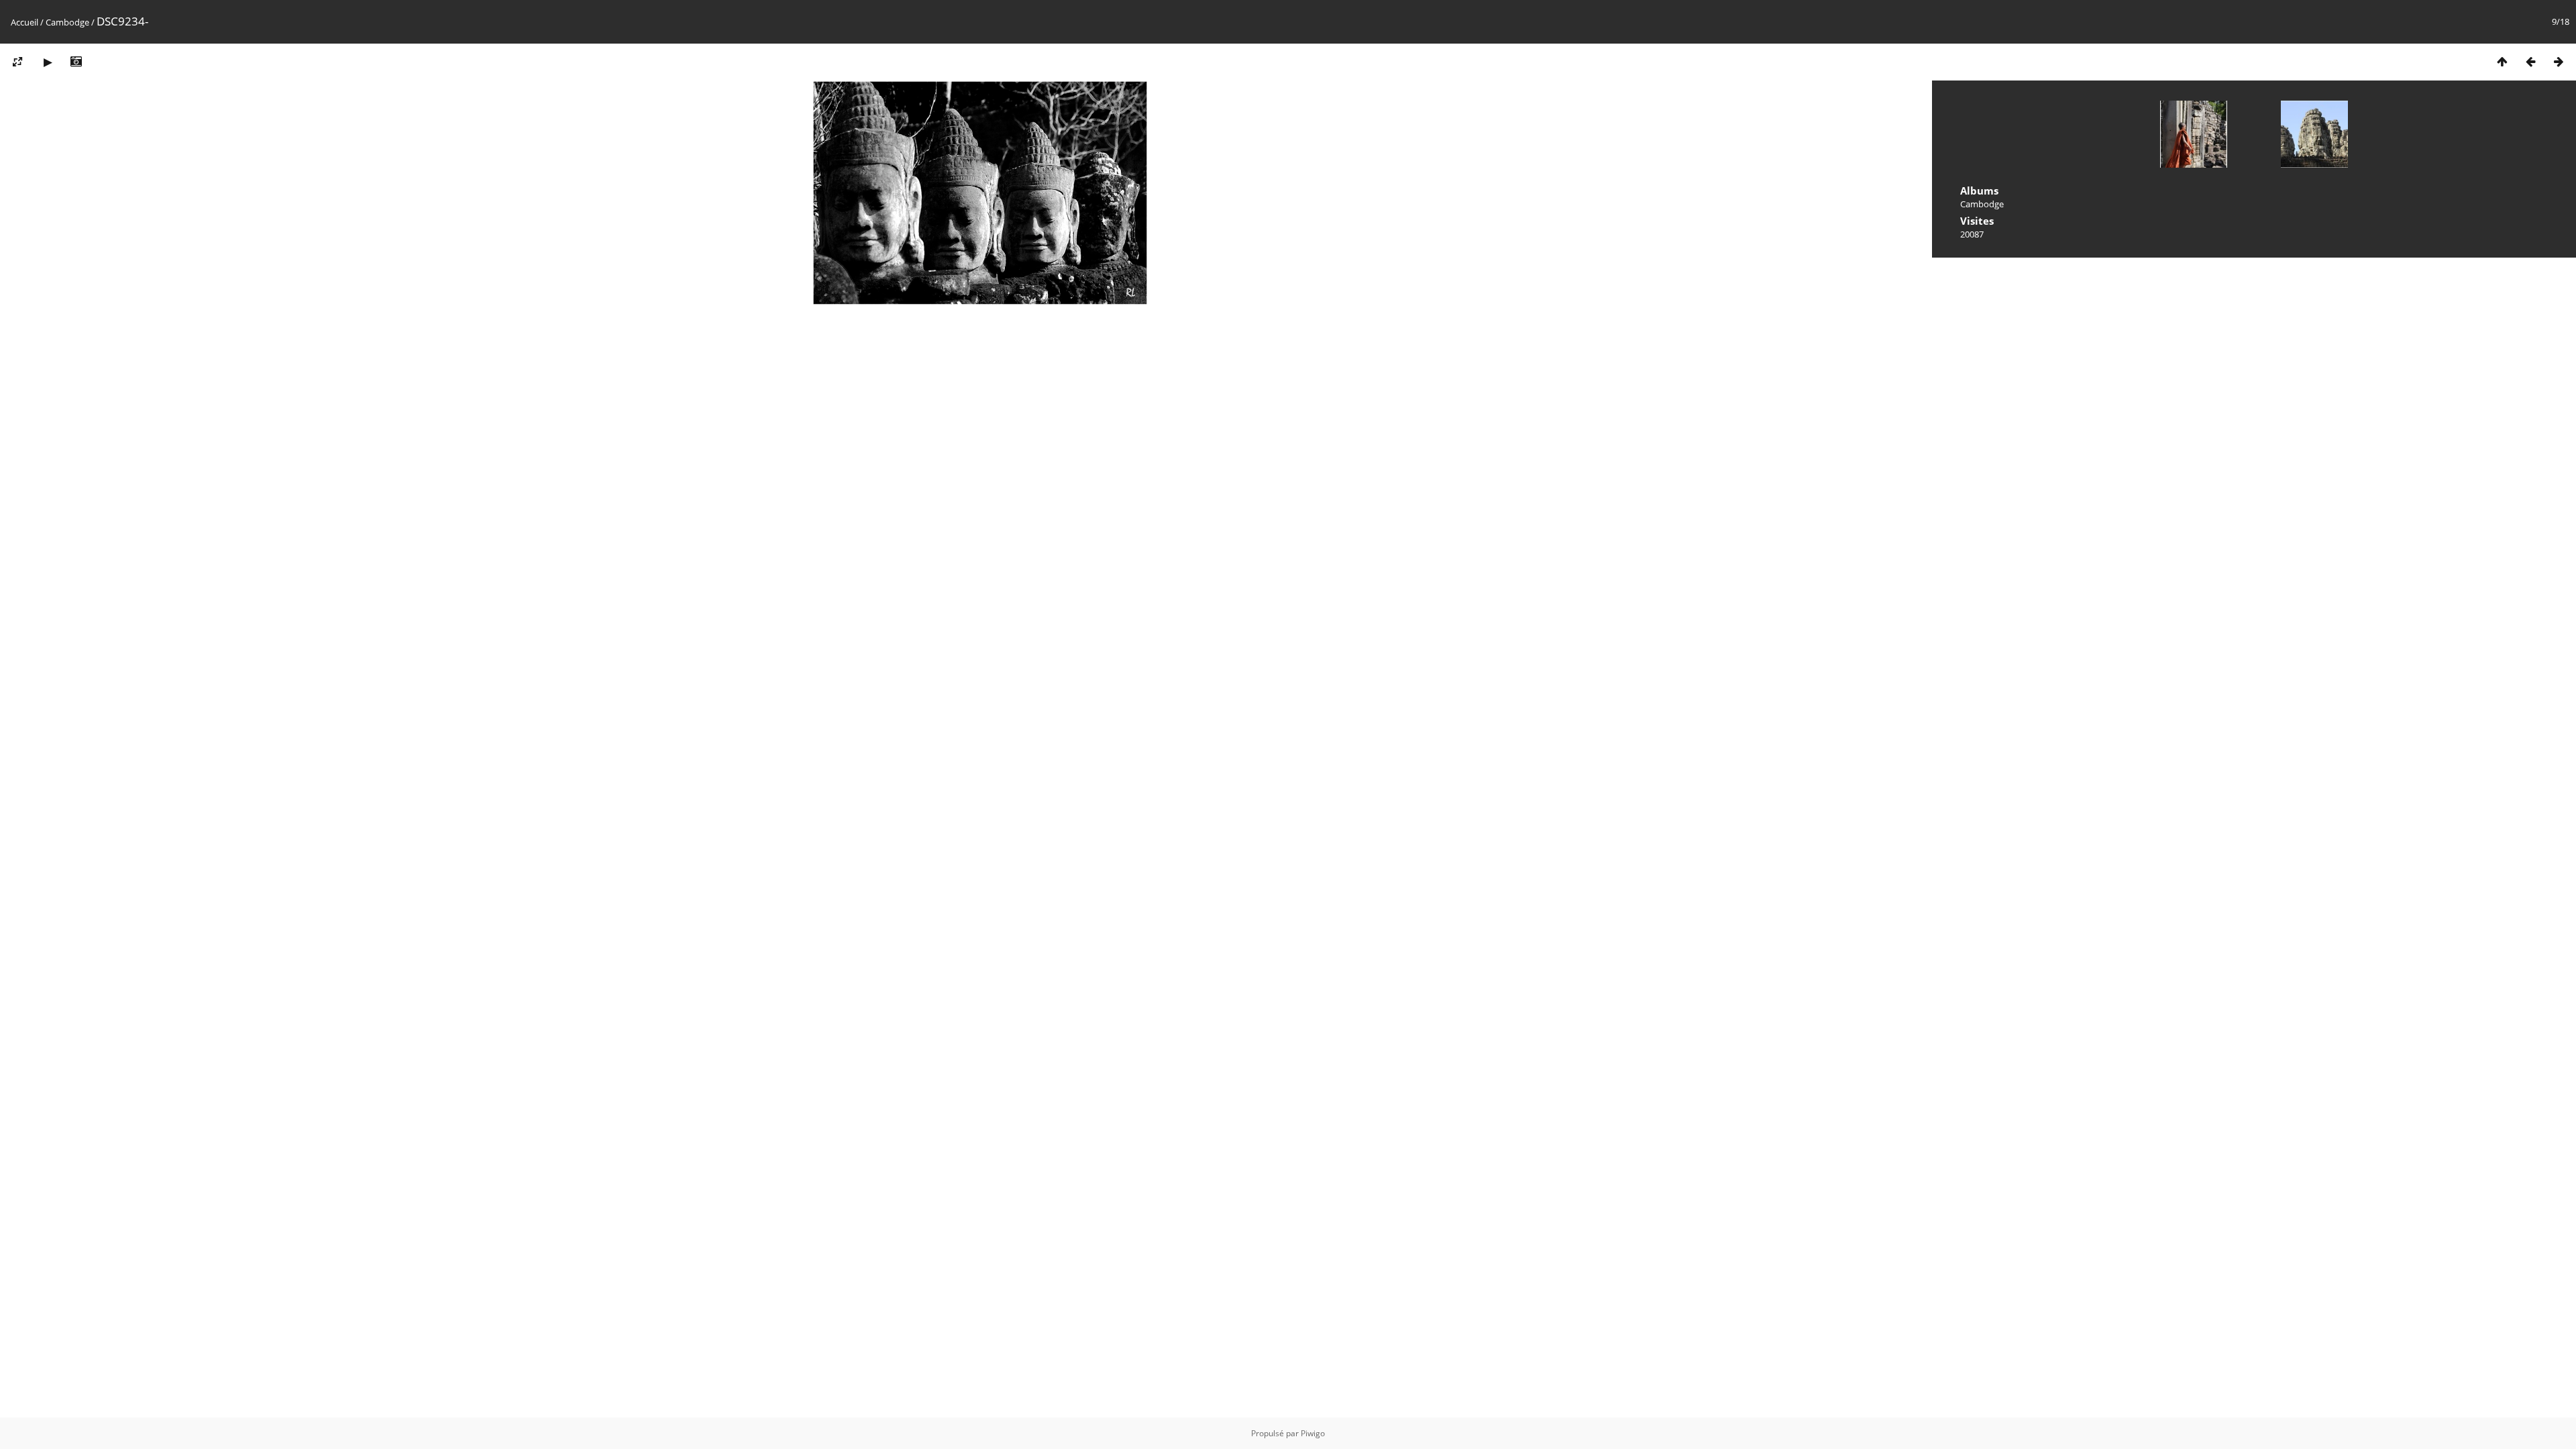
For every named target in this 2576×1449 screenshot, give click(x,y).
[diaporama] (48, 61)
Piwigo (1313, 1433)
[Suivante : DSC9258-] (2559, 61)
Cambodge (67, 22)
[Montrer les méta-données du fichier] (76, 61)
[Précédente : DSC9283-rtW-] (2530, 61)
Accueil (24, 22)
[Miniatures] (2502, 61)
